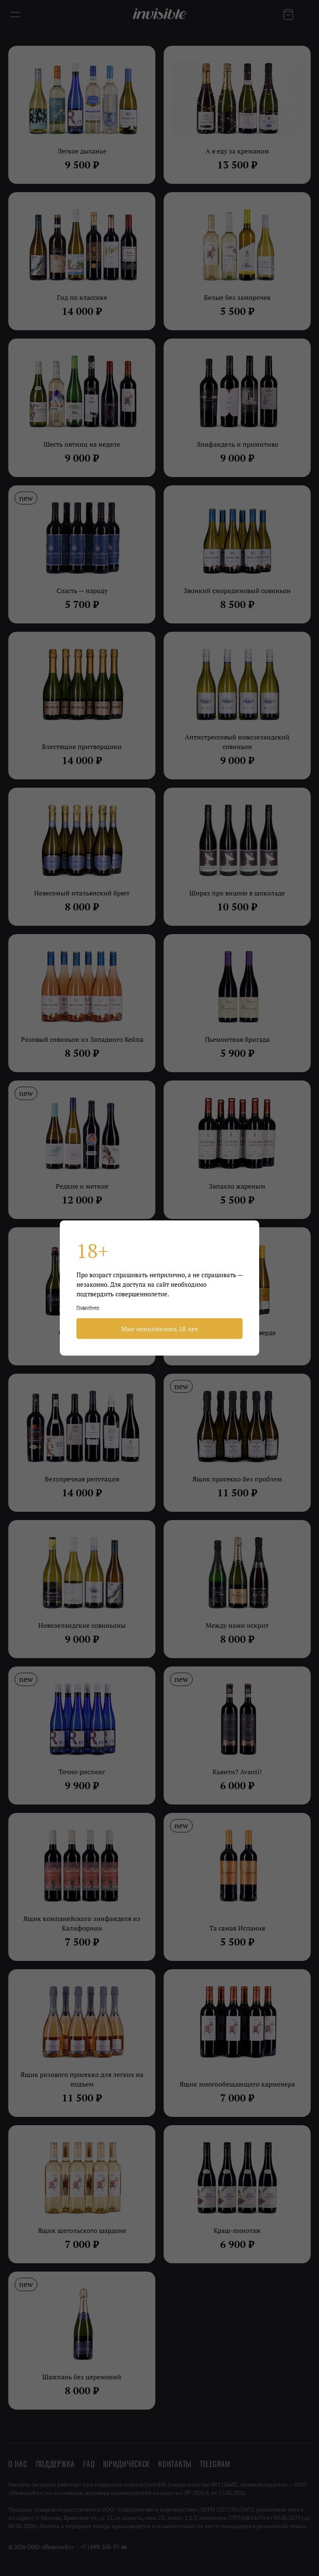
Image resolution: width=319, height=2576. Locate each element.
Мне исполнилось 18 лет (160, 1329)
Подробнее (88, 1307)
